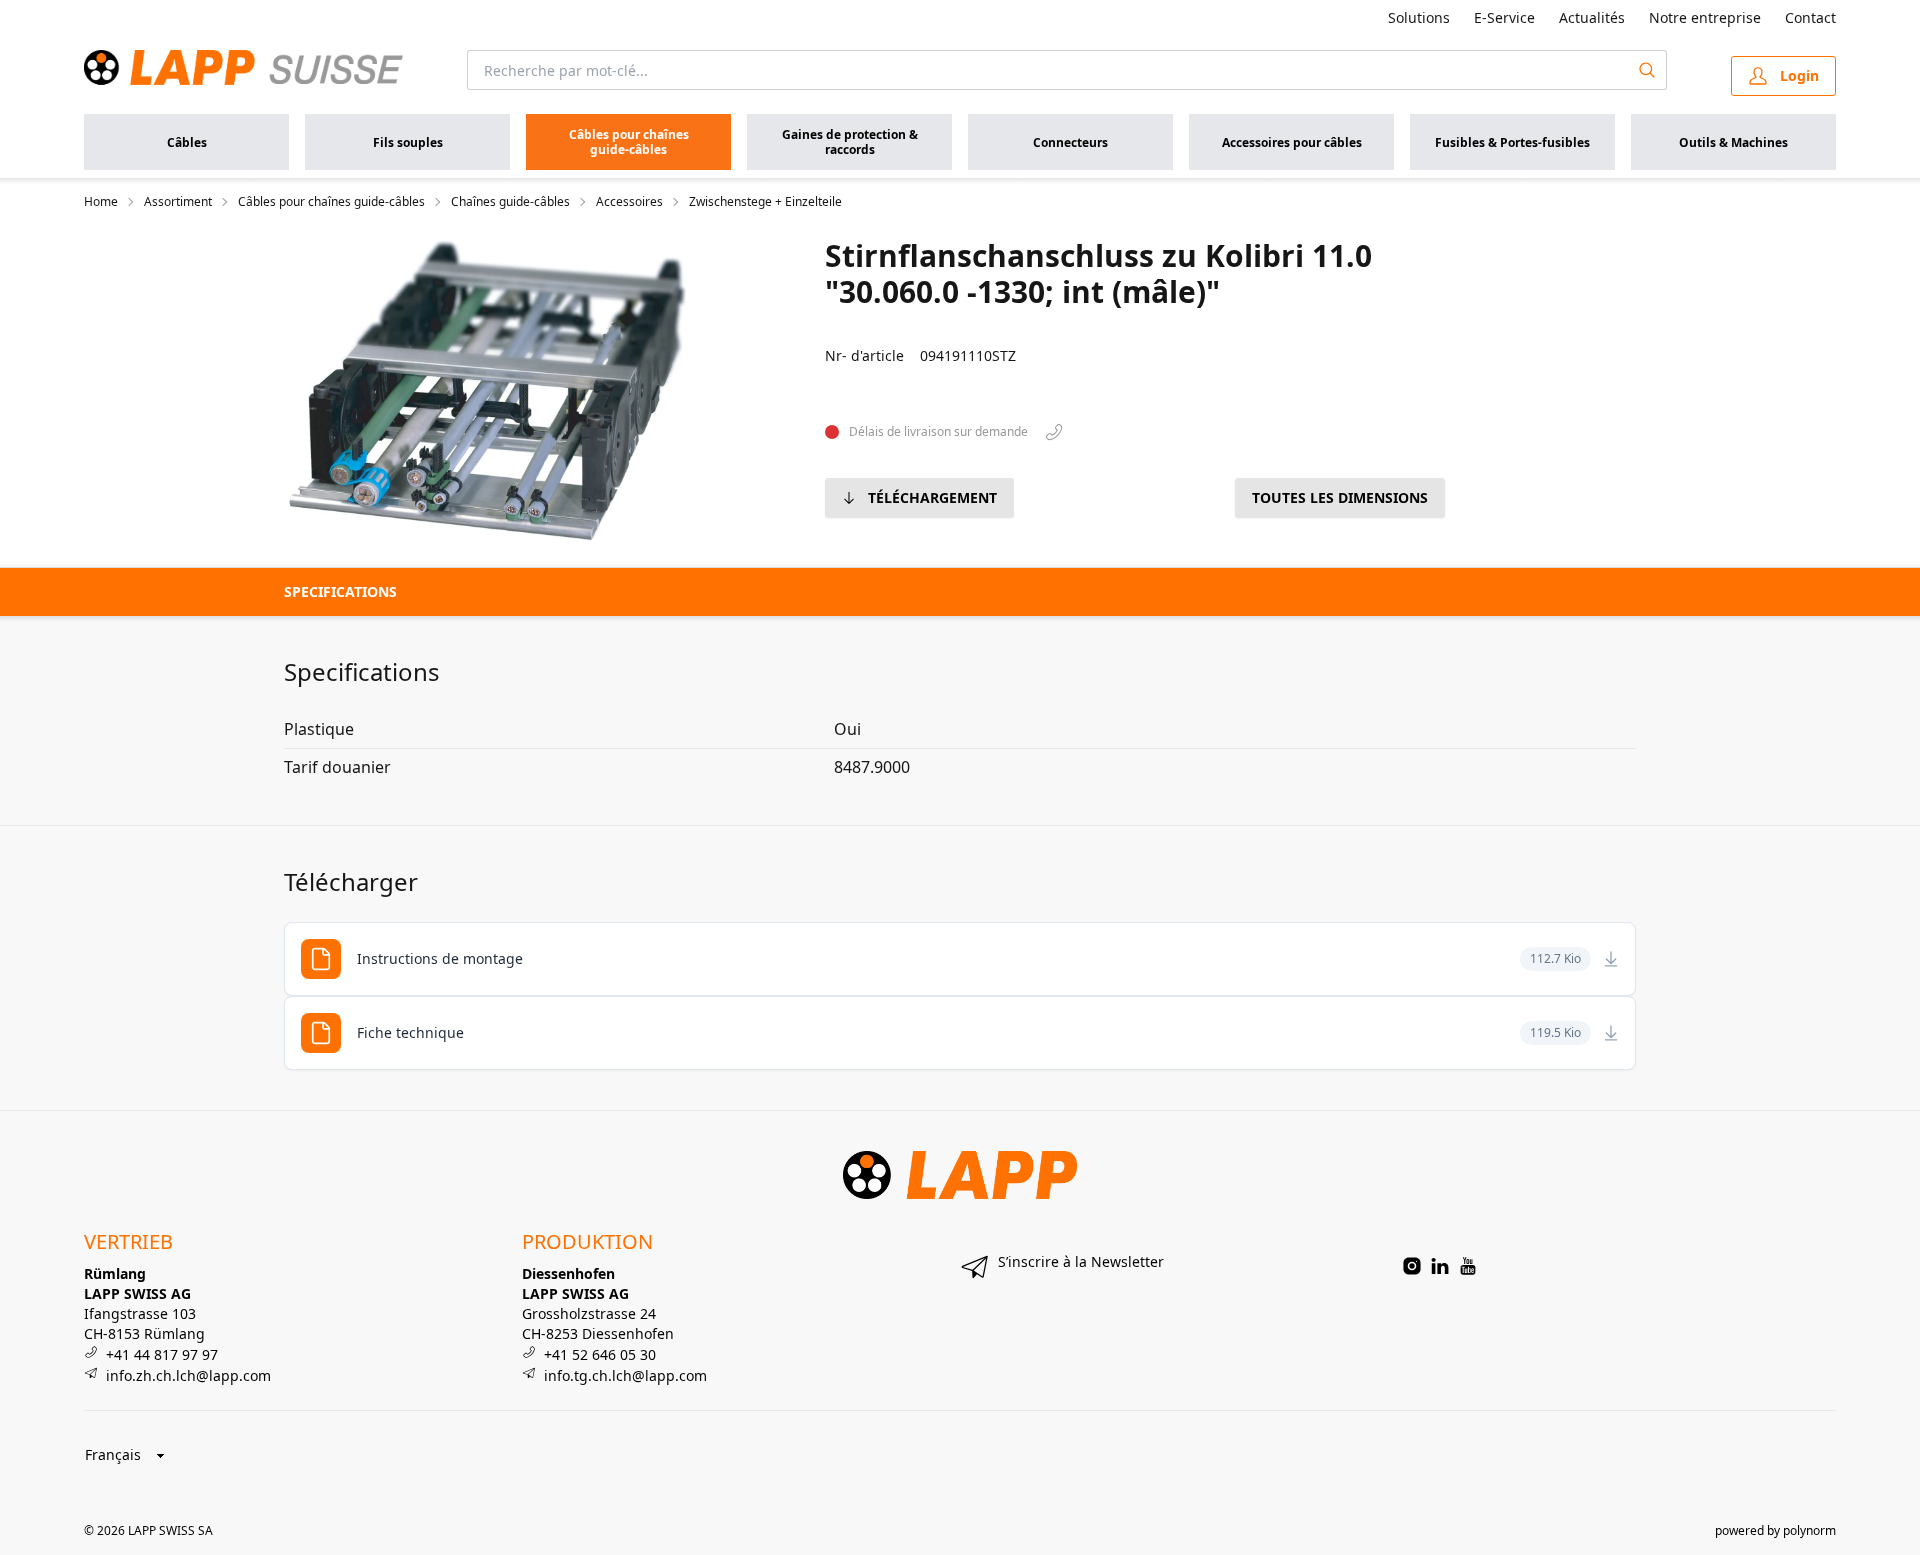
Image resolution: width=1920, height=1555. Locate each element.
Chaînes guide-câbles (510, 202)
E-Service (1504, 17)
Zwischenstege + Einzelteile (765, 202)
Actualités (1592, 17)
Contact (1810, 17)
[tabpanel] (487, 390)
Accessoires (629, 202)
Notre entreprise (1705, 17)
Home (101, 202)
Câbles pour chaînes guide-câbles (331, 202)
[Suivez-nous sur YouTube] (1468, 1266)
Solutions (1419, 17)
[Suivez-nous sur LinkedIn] (1440, 1266)
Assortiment (178, 202)
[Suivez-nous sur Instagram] (1412, 1266)
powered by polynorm (1775, 1530)
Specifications (340, 591)
